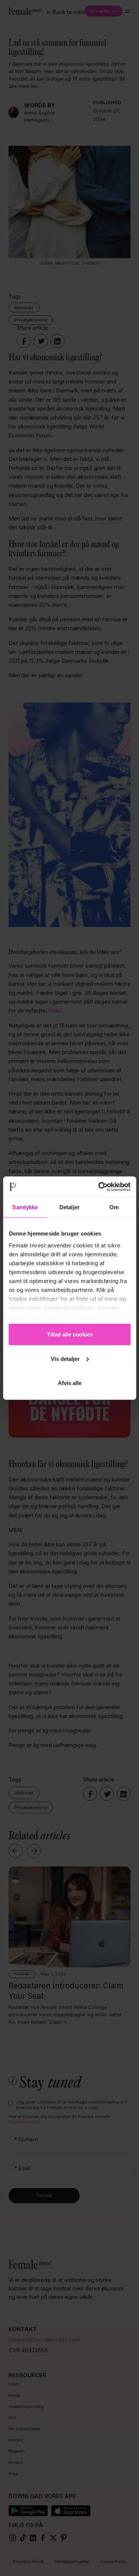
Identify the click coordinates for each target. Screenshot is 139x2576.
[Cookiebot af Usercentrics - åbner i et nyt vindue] (99, 1187)
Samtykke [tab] (25, 1207)
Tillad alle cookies (70, 1334)
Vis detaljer (65, 1358)
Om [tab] (114, 1207)
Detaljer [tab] (69, 1207)
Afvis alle (70, 1383)
